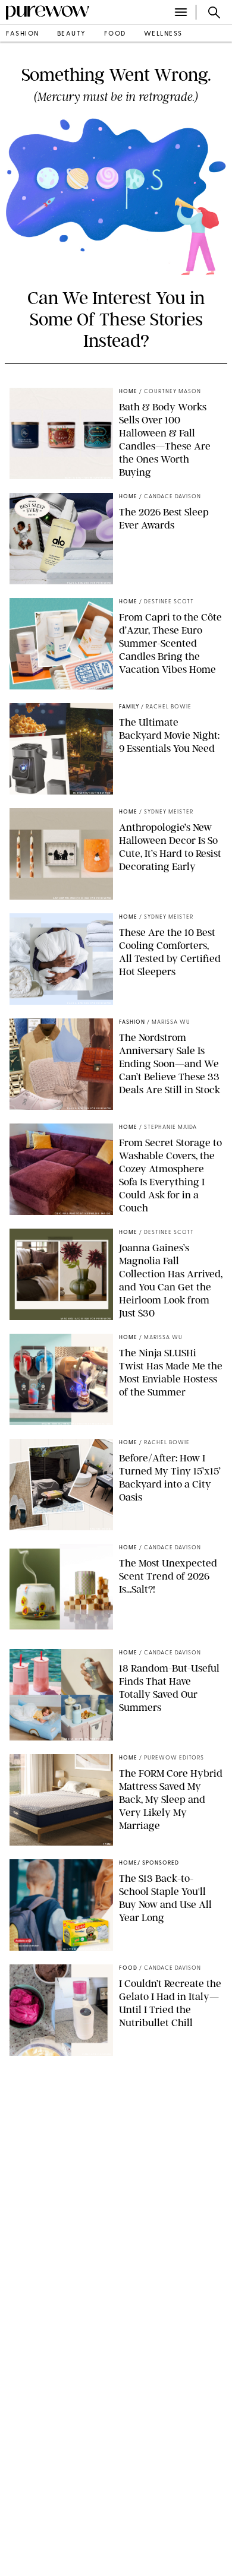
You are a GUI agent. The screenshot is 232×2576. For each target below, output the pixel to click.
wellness (163, 34)
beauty (72, 34)
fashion (23, 34)
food (115, 34)
